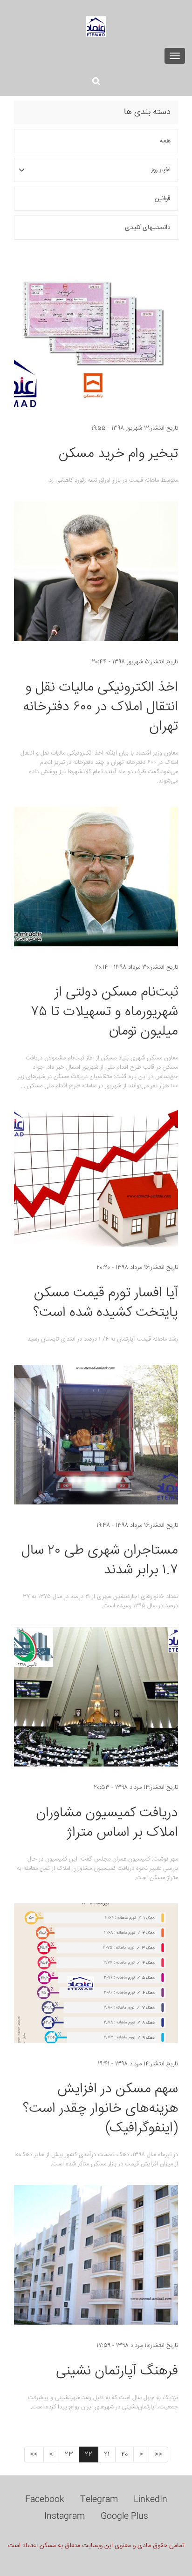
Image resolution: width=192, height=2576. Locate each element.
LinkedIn (151, 2500)
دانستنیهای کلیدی (148, 228)
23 (69, 2455)
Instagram (65, 2516)
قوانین (163, 199)
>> (34, 2455)
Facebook (45, 2500)
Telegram (99, 2500)
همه (165, 141)
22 (89, 2455)
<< (158, 2455)
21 (107, 2455)
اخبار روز (161, 170)
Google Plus (124, 2516)
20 (124, 2455)
